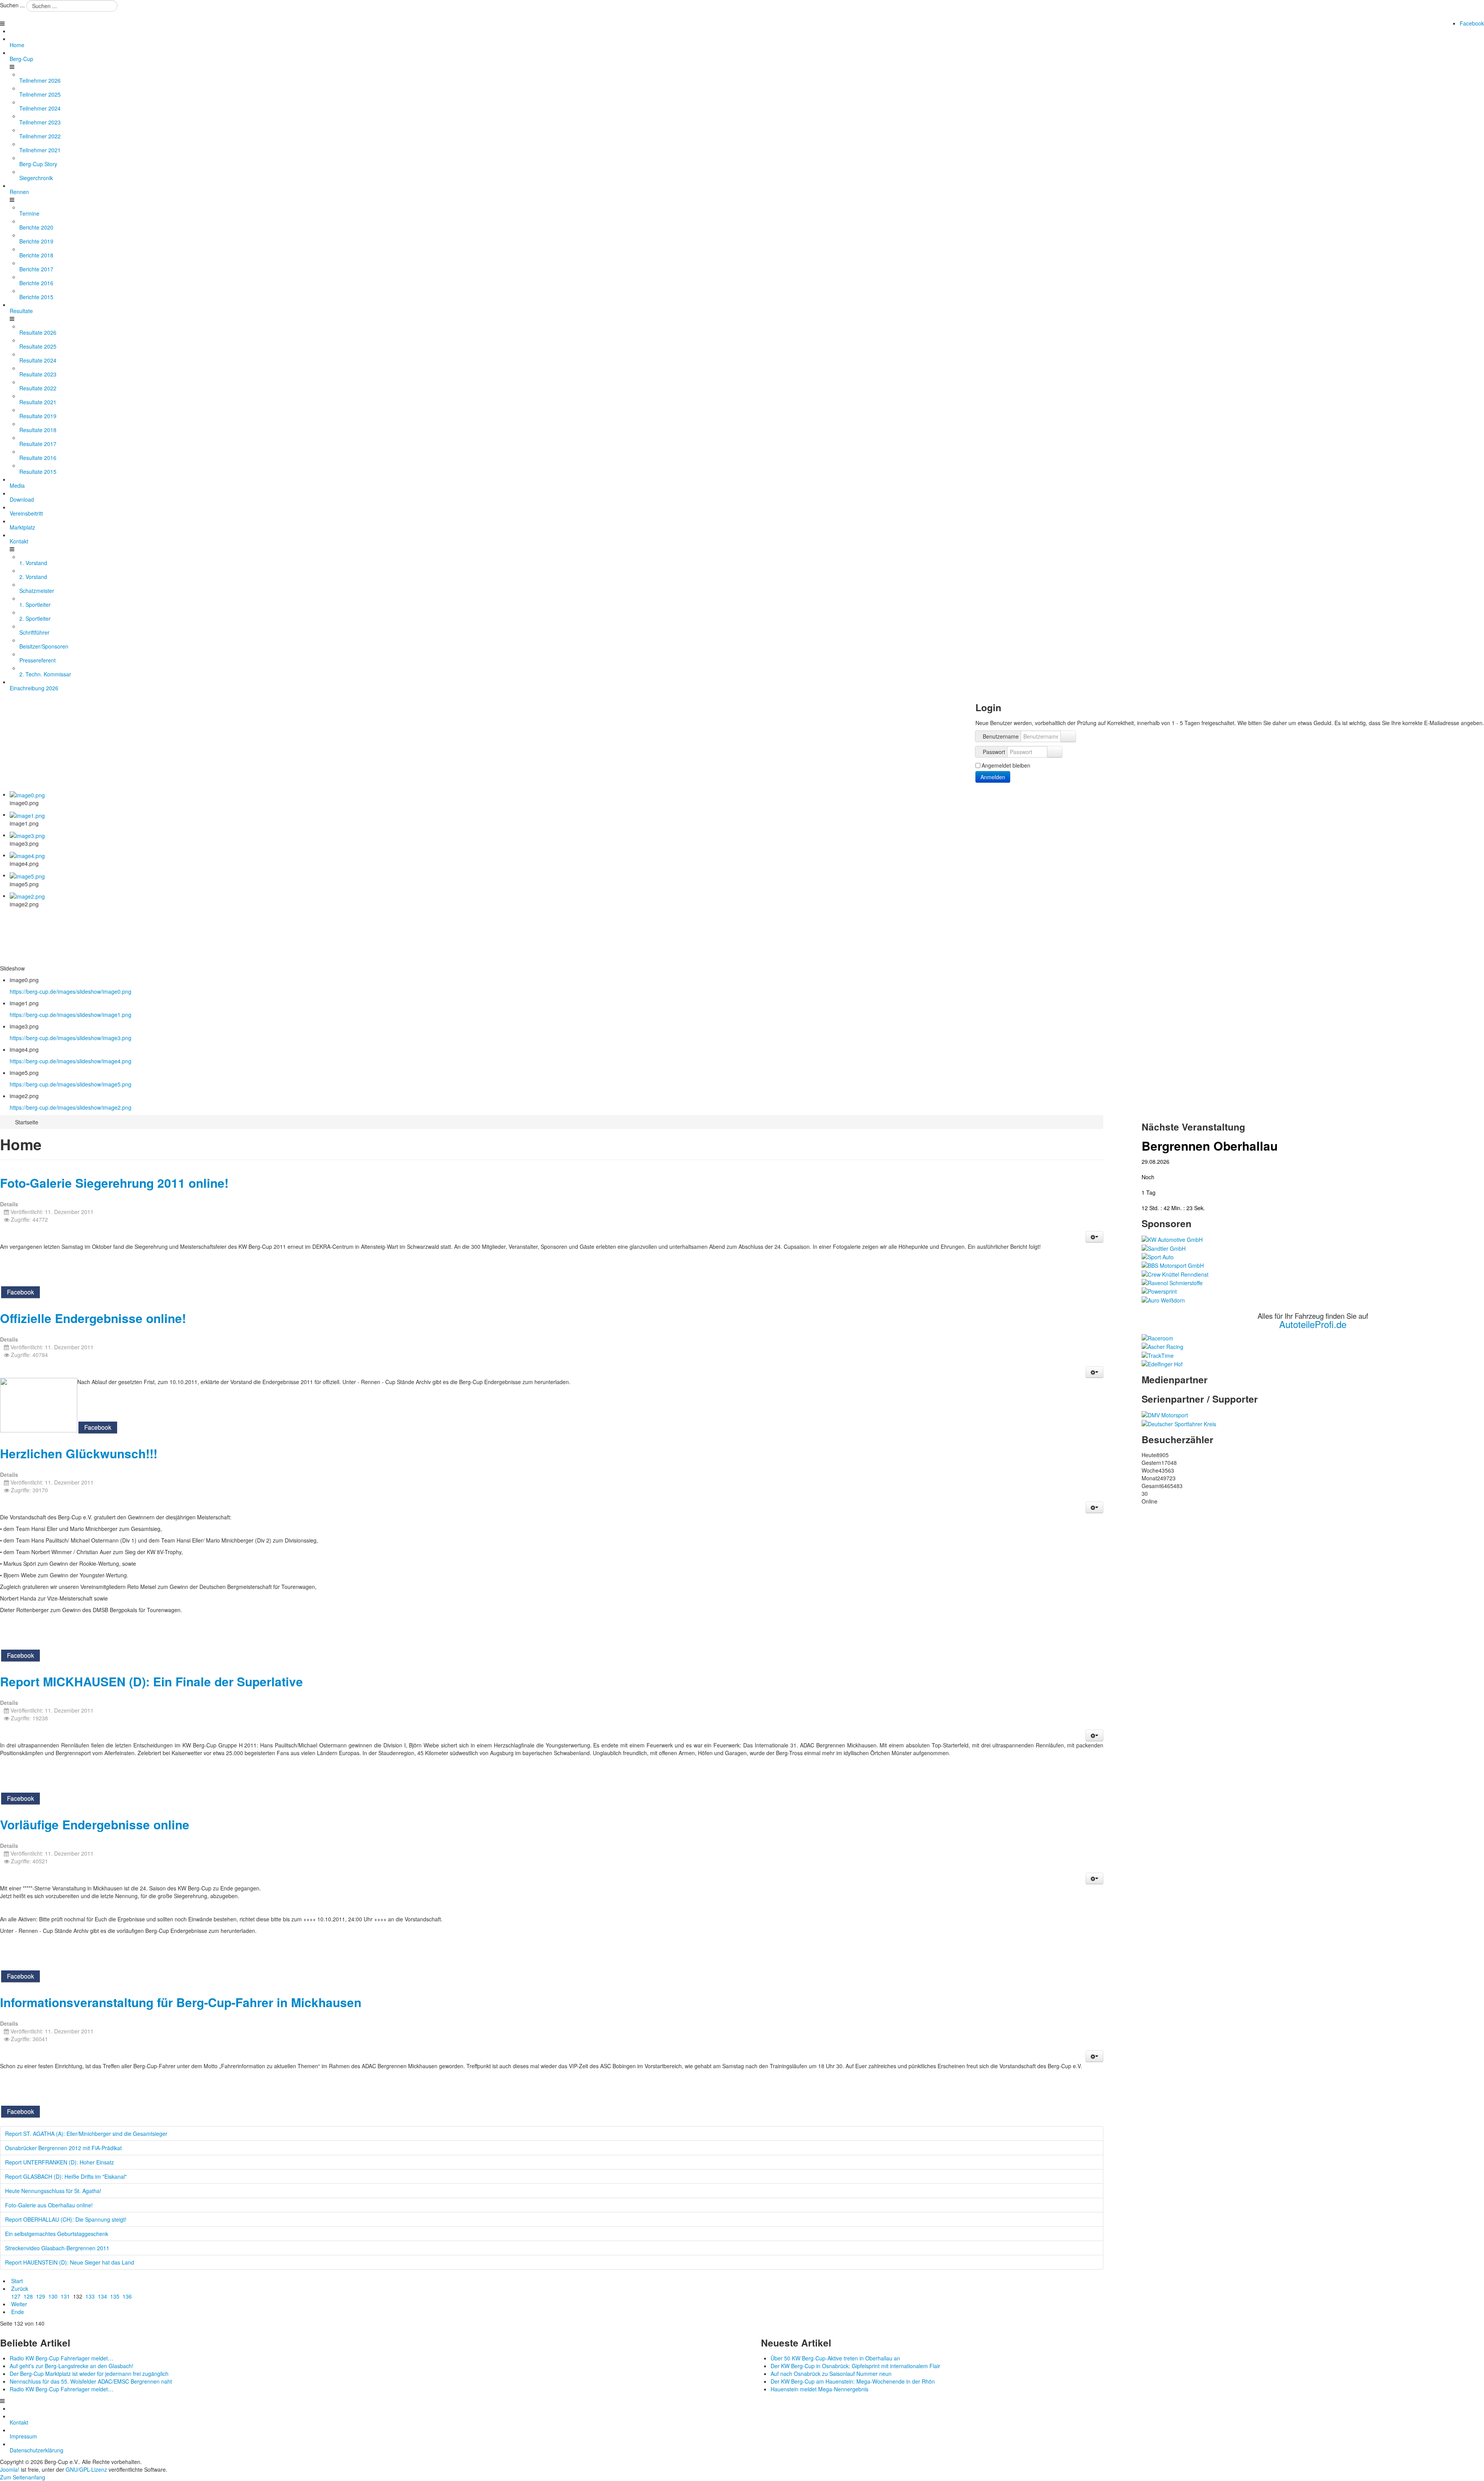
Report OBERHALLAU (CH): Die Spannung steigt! (66, 2219)
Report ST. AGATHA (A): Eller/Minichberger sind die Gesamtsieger (86, 2134)
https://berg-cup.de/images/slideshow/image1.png (71, 1015)
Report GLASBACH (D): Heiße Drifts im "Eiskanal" (66, 2176)
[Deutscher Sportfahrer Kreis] (1179, 1423)
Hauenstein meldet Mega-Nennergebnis (819, 2389)
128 (28, 2296)
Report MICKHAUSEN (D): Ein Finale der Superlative (151, 1682)
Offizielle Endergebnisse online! (93, 1318)
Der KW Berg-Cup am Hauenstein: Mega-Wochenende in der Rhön (853, 2381)
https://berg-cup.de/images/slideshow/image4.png (71, 1061)
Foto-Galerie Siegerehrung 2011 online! (114, 1183)
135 (115, 2296)
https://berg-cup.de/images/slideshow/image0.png (71, 991)
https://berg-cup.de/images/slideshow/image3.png (71, 1038)
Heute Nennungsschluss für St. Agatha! (53, 2191)
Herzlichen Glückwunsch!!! (79, 1453)
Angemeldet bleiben (1006, 765)
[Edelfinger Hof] (1162, 1363)
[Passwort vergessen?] (1055, 752)
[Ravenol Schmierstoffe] (1172, 1282)
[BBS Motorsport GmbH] (1173, 1265)
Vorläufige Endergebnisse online (95, 1825)
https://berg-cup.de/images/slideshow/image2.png (71, 1107)
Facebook (1472, 23)
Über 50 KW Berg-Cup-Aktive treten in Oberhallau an (835, 2358)
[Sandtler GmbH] (1164, 1247)
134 (102, 2296)
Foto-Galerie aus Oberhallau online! (49, 2205)
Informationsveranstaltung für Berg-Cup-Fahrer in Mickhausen (181, 2002)
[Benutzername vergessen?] (1068, 736)
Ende (18, 2312)
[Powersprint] (1159, 1291)
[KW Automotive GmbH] (1172, 1239)
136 (127, 2296)
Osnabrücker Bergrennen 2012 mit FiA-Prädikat (63, 2148)
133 (90, 2296)
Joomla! (10, 2469)
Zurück (20, 2289)
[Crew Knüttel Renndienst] (1175, 1273)
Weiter (19, 2304)
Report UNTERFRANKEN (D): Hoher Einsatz (60, 2162)
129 (41, 2296)
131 (65, 2296)
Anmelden (993, 777)
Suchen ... (12, 5)
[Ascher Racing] (1162, 1346)
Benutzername (1001, 736)
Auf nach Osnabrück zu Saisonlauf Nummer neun (831, 2374)
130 (53, 2296)
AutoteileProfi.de (1313, 1324)
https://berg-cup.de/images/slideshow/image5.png (71, 1084)
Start (17, 2281)
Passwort (994, 752)
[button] (1094, 1237)
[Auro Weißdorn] (1163, 1299)
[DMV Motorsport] (1165, 1414)
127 (16, 2296)
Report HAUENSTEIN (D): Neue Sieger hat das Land (70, 2262)
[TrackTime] (1158, 1354)
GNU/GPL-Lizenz (86, 2469)
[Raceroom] (1157, 1337)
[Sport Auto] (1158, 1256)
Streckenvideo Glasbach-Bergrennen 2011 (57, 2248)
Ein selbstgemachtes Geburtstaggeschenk (57, 2234)
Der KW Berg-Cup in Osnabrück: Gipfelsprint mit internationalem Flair (855, 2366)
